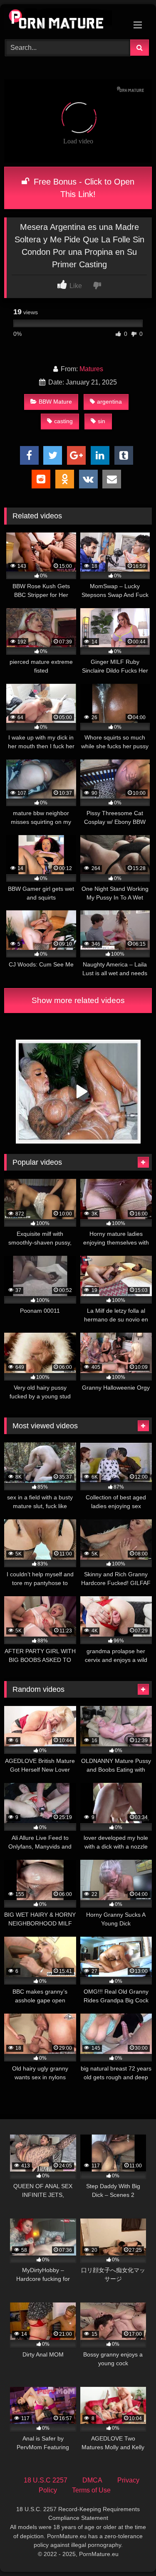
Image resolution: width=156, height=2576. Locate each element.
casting (63, 421)
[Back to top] (130, 2551)
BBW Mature (55, 402)
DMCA (92, 2480)
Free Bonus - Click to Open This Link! (83, 188)
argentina (109, 402)
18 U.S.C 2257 (46, 2480)
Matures (91, 369)
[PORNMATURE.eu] (64, 21)
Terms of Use (91, 2490)
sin (102, 421)
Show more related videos (78, 1000)
